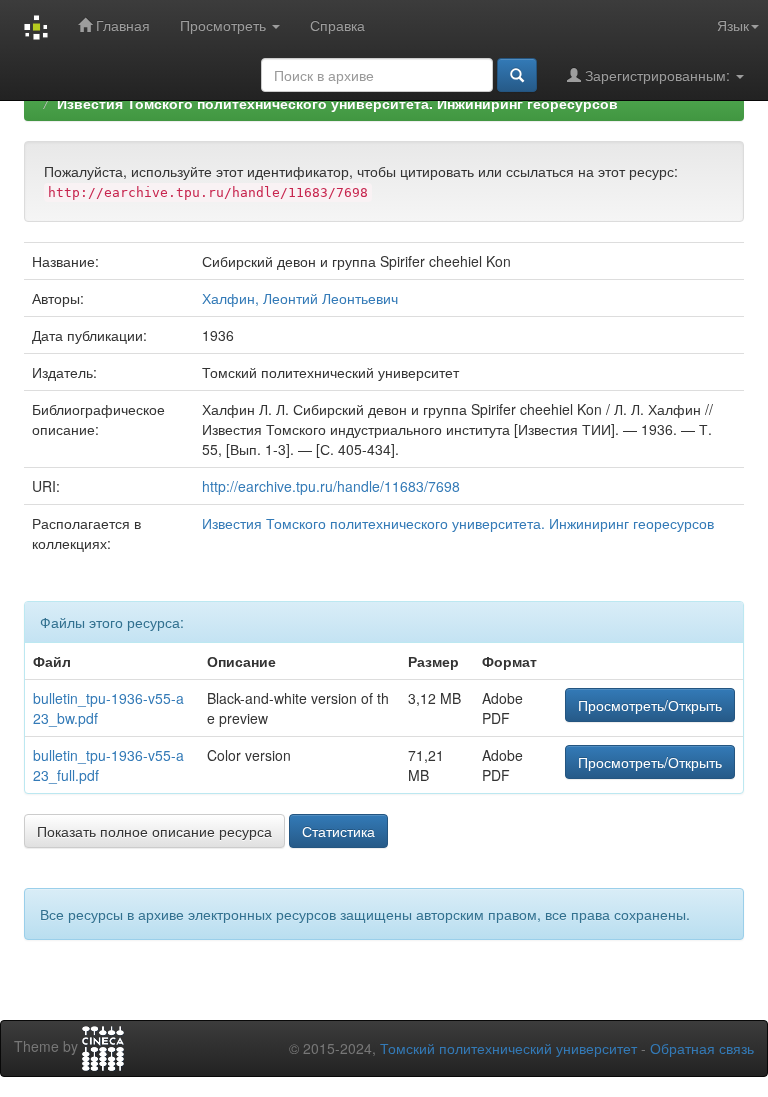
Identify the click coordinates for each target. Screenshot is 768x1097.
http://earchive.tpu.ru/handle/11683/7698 (331, 486)
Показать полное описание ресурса (154, 831)
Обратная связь (702, 1048)
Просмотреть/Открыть (650, 705)
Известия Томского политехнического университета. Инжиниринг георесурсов (337, 103)
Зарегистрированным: (657, 75)
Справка (337, 25)
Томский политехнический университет (508, 1048)
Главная (121, 25)
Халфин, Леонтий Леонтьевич (300, 298)
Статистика (338, 831)
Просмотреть (225, 25)
